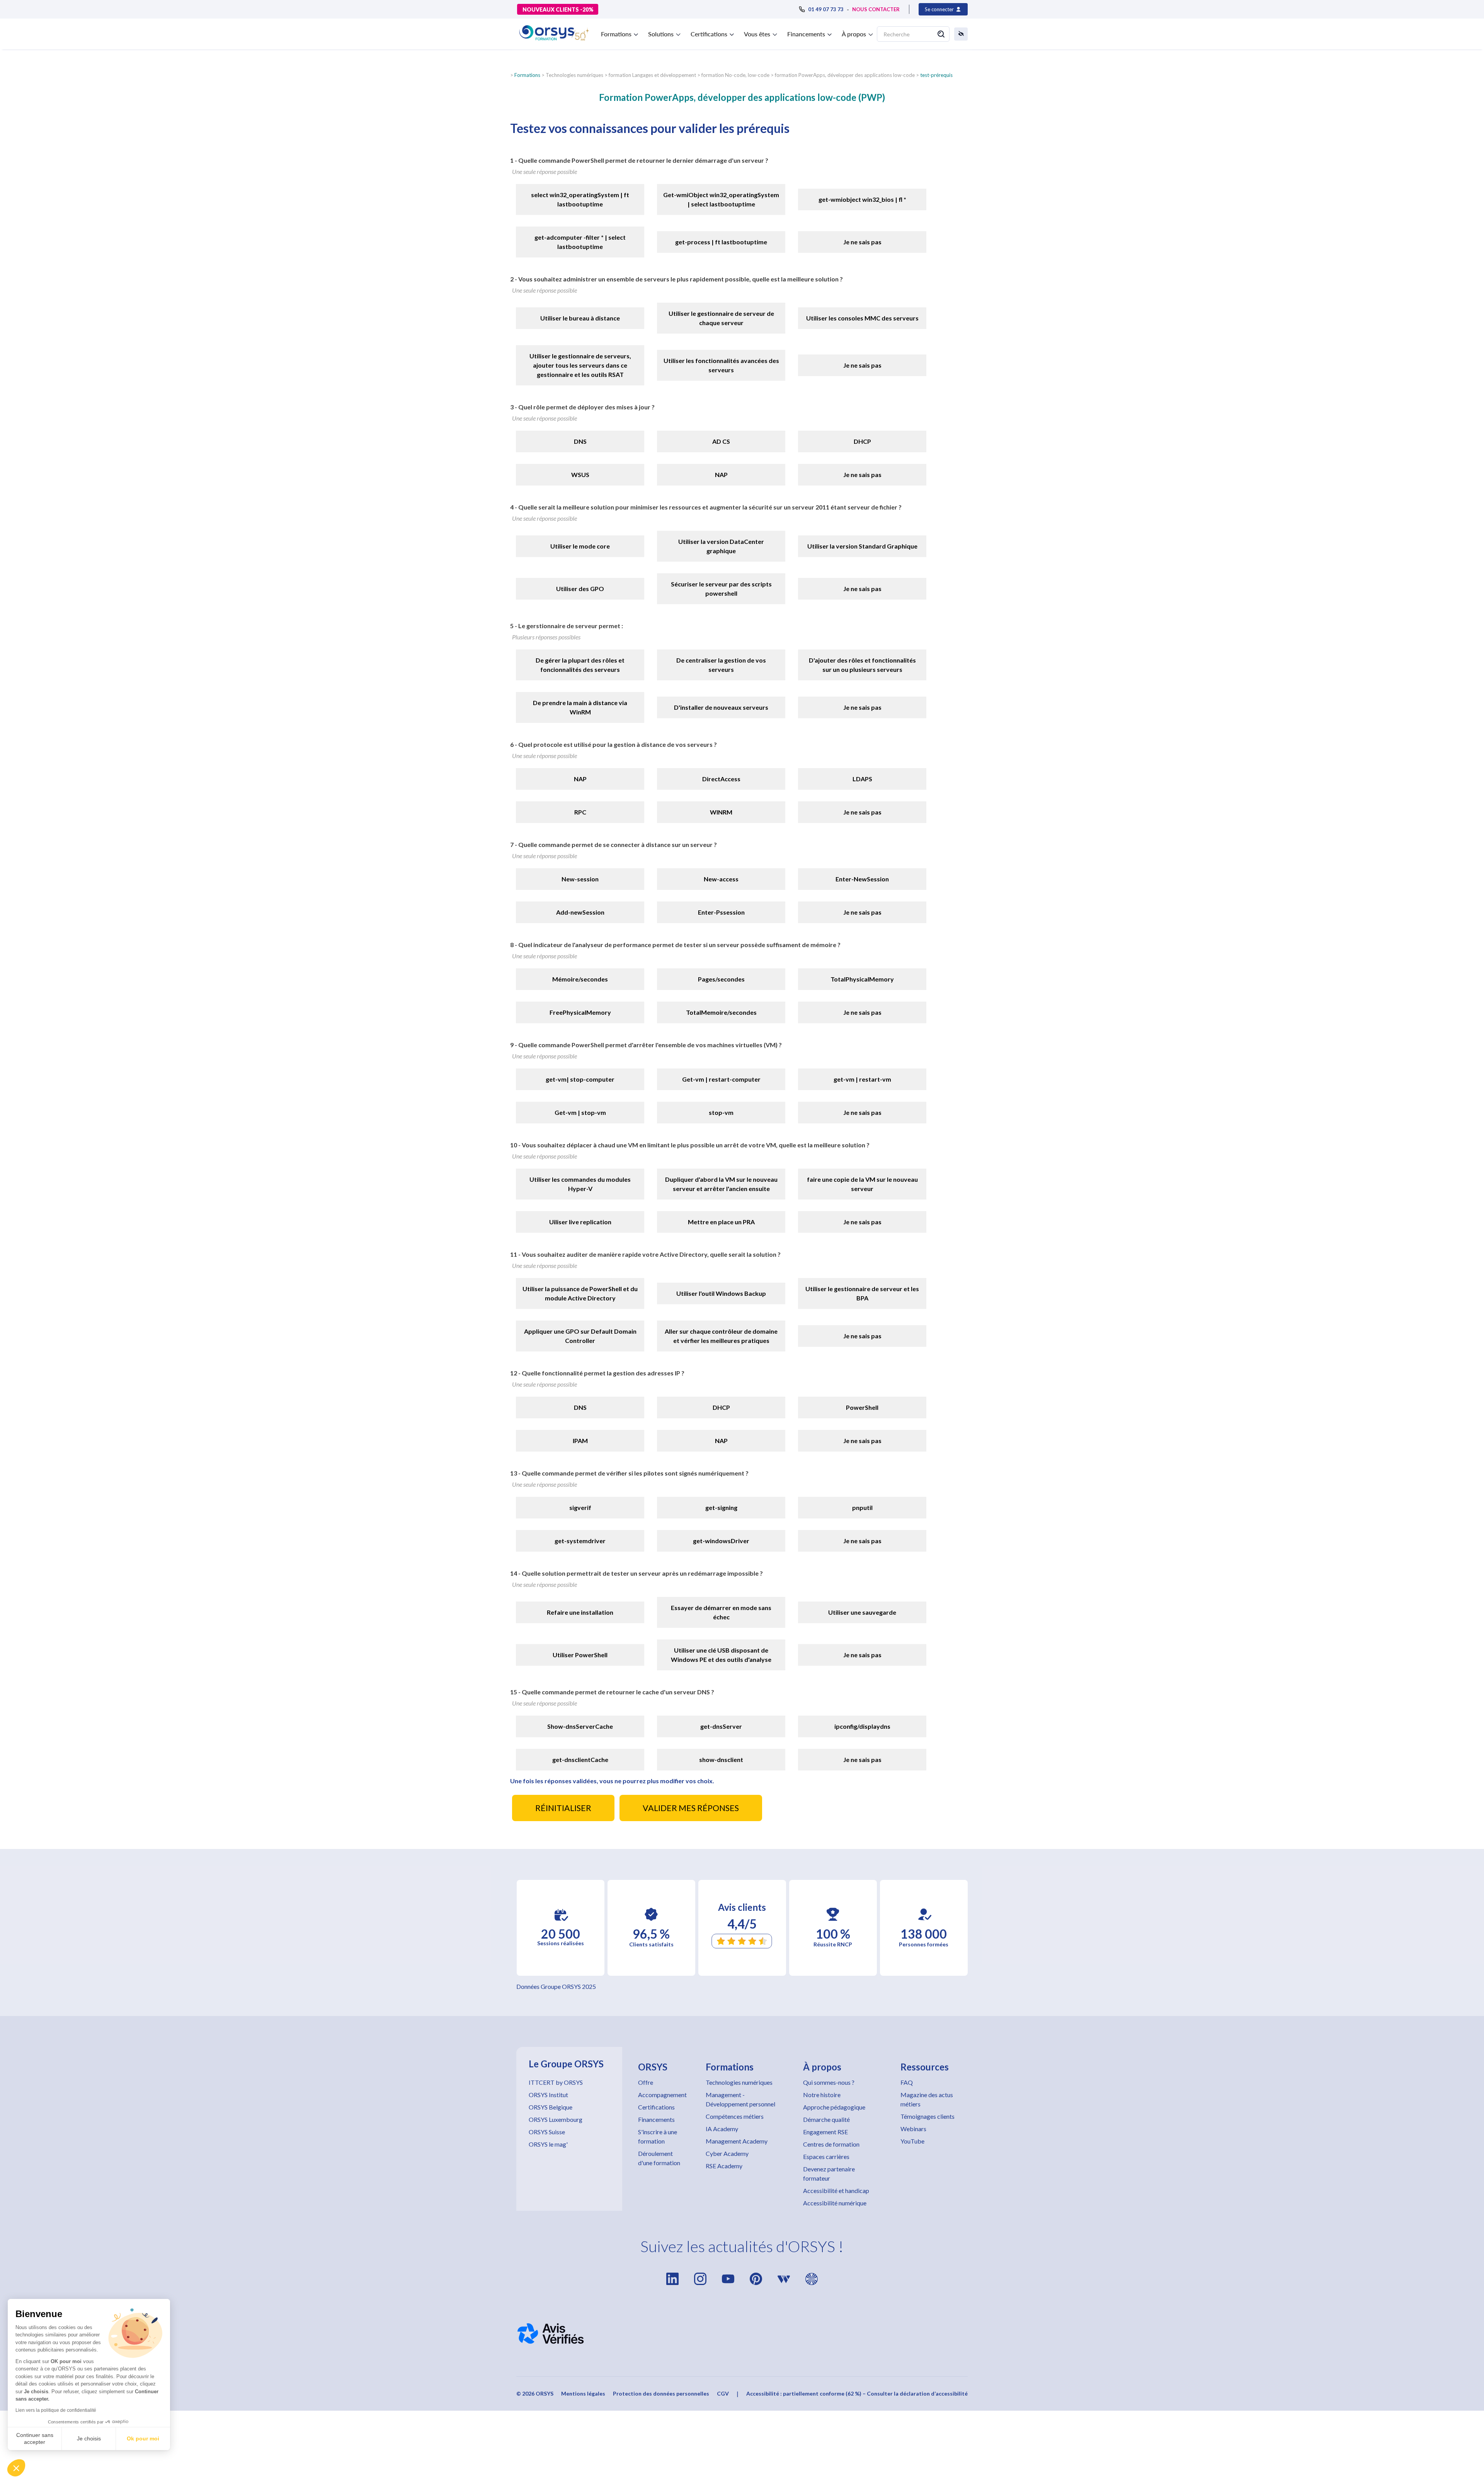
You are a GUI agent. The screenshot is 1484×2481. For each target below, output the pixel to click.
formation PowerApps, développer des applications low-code (845, 75)
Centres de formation (831, 2144)
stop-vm (721, 1112)
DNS (580, 441)
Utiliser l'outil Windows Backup (721, 1293)
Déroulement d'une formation (659, 2158)
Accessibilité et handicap (836, 2190)
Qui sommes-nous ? (829, 2082)
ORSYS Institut (548, 2095)
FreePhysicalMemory (580, 1012)
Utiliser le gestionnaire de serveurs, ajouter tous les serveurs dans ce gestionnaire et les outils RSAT (580, 365)
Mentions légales (583, 2393)
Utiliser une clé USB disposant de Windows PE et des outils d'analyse (721, 1655)
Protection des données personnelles (661, 2393)
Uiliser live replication (580, 1222)
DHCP (862, 441)
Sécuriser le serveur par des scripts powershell (721, 589)
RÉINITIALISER (563, 1808)
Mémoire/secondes (580, 979)
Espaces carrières (826, 2156)
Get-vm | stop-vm (580, 1112)
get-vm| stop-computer (580, 1079)
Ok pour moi (143, 2438)
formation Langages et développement (652, 75)
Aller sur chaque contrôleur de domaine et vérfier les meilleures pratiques (721, 1336)
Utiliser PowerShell (580, 1655)
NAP (721, 475)
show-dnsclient (721, 1759)
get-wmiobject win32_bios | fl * (862, 199)
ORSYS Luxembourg (556, 2119)
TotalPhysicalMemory (862, 979)
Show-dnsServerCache (580, 1726)
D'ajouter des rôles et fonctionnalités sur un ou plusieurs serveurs (862, 665)
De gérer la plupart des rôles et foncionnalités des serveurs (580, 665)
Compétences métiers (735, 2116)
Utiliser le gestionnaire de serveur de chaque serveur (721, 318)
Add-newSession (580, 912)
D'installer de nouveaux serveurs (721, 707)
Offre (646, 2082)
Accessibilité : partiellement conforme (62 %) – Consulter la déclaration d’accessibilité (857, 2393)
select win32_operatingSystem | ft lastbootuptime (580, 199)
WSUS (580, 475)
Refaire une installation (580, 1612)
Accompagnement (662, 2095)
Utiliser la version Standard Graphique (862, 546)
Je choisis (89, 2438)
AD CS (721, 441)
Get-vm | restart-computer (721, 1079)
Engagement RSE (825, 2132)
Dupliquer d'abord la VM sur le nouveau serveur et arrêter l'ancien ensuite (721, 1184)
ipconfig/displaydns (862, 1726)
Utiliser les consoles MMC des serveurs (862, 318)
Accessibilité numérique (835, 2203)
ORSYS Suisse (547, 2132)
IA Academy (722, 2129)
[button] (16, 2468)
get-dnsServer (721, 1726)
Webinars (913, 2129)
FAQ (907, 2082)
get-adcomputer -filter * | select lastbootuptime (580, 242)
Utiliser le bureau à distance (580, 318)
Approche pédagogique (834, 2107)
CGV (723, 2393)
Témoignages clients (927, 2116)
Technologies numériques (739, 2082)
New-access (721, 879)
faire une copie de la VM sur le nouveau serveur (862, 1184)
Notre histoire (822, 2095)
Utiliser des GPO (580, 589)
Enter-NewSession (862, 879)
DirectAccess (721, 779)
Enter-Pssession (721, 912)
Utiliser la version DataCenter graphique (721, 546)
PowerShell (862, 1407)
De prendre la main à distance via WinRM (580, 707)
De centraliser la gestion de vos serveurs (721, 665)
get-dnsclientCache (580, 1759)
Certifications (656, 2107)
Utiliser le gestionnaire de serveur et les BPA (862, 1293)
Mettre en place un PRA (721, 1222)
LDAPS (862, 779)
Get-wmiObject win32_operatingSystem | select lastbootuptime (721, 199)
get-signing (721, 1507)
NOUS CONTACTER (876, 9)
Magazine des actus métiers (927, 2099)
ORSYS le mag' (548, 2144)
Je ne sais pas (862, 242)
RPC (580, 812)
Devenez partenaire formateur (829, 2173)
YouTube (912, 2141)
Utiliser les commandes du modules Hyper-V (580, 1184)
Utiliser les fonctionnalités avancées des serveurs (721, 365)
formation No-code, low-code (735, 75)
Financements (656, 2119)
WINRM (721, 812)
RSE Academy (724, 2166)
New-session (580, 879)
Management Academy (737, 2141)
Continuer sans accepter (35, 2438)
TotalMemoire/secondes (721, 1012)
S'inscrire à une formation (658, 2136)
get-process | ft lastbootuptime (721, 242)
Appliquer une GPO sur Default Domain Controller (580, 1336)
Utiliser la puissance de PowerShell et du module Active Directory (580, 1293)
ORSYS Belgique (551, 2107)
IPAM (580, 1441)
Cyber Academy (727, 2153)
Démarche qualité (826, 2119)
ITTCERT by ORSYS (556, 2082)
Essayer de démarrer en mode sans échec (721, 1612)
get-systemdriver (580, 1541)
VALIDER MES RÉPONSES (691, 1808)
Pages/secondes (721, 979)
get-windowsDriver (721, 1541)
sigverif (580, 1507)
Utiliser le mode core (580, 546)
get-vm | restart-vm (862, 1079)
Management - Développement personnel (740, 2099)
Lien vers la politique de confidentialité (56, 2410)
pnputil (862, 1507)
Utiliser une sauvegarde (862, 1612)
